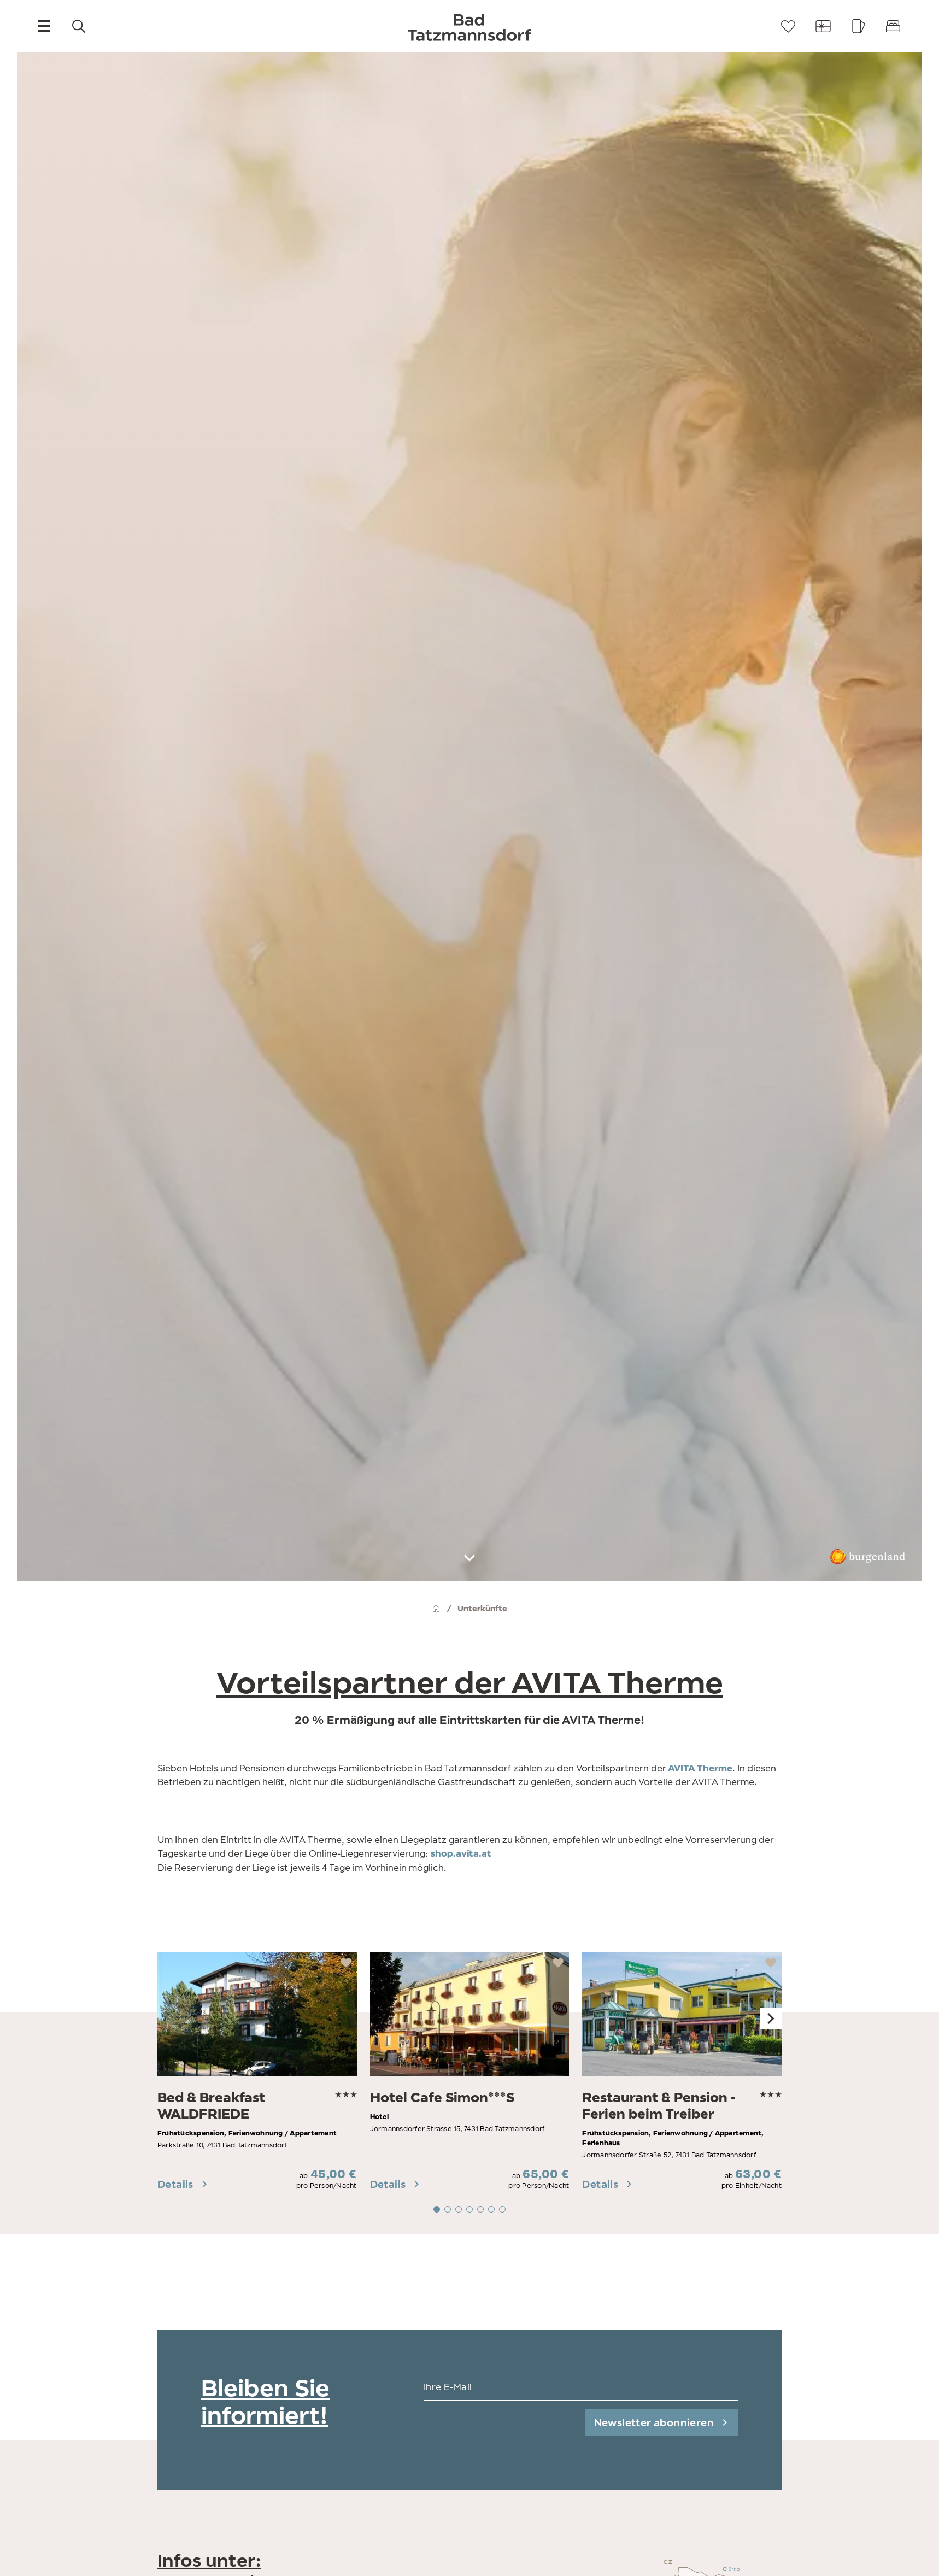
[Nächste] (771, 2018)
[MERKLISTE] (788, 26)
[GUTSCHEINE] (823, 26)
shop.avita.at (461, 1853)
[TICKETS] (858, 26)
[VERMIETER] (893, 26)
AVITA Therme (700, 1768)
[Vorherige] (168, 2018)
